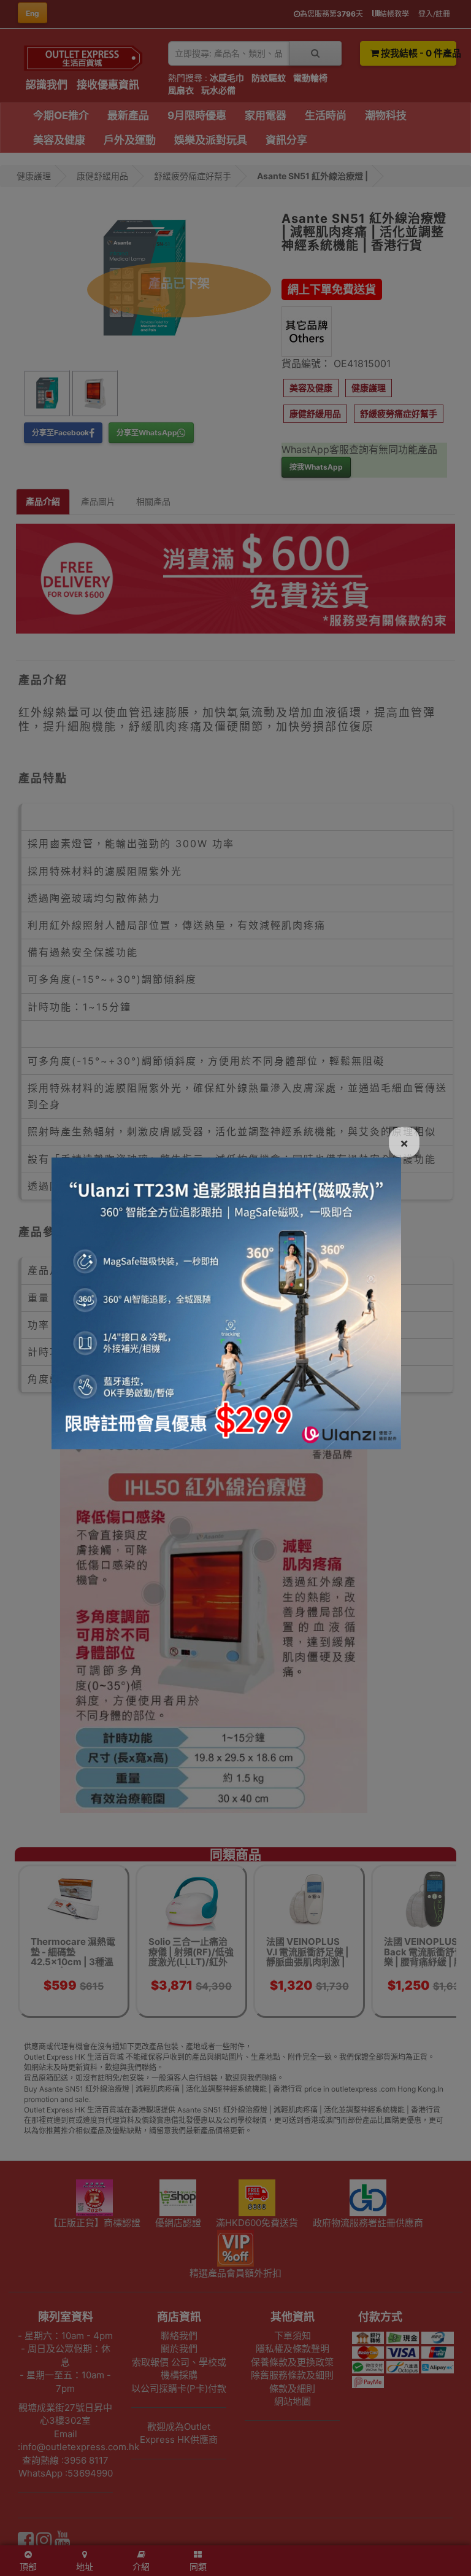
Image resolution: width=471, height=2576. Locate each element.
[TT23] (226, 1302)
